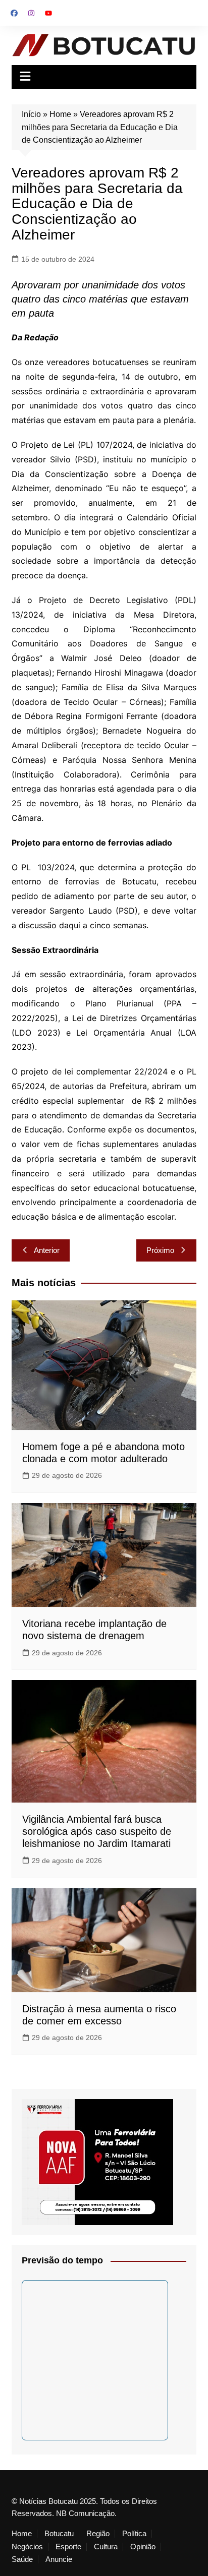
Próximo (160, 1250)
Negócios (27, 2547)
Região (98, 2534)
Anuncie (59, 2559)
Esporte (68, 2547)
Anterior (47, 1250)
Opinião (143, 2547)
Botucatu (59, 2534)
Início (31, 114)
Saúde (22, 2559)
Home (60, 114)
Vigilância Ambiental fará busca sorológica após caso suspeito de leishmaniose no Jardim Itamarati (97, 1831)
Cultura (106, 2547)
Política (134, 2534)
